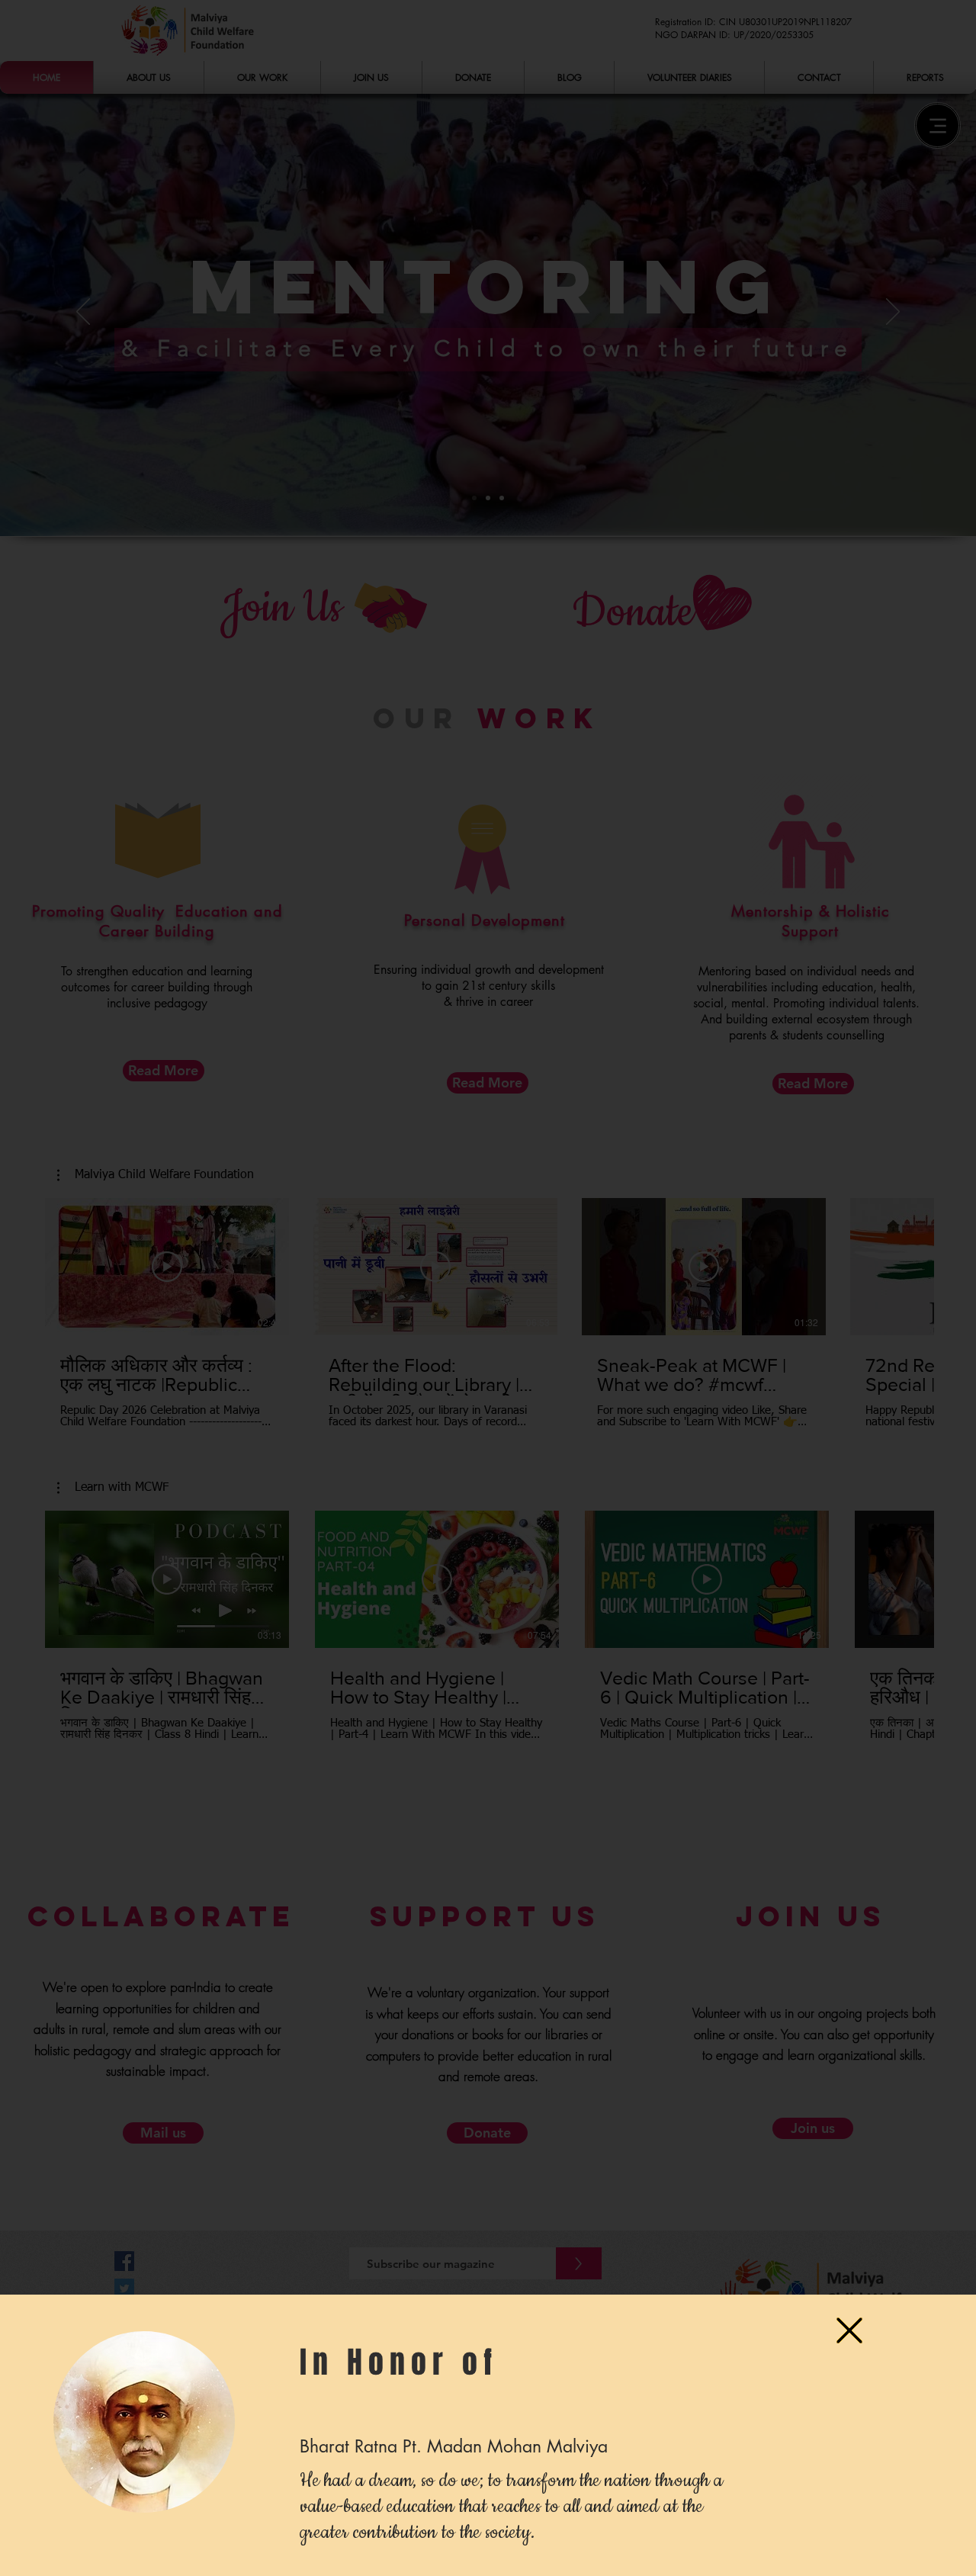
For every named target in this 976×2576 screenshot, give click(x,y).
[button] (849, 2330)
